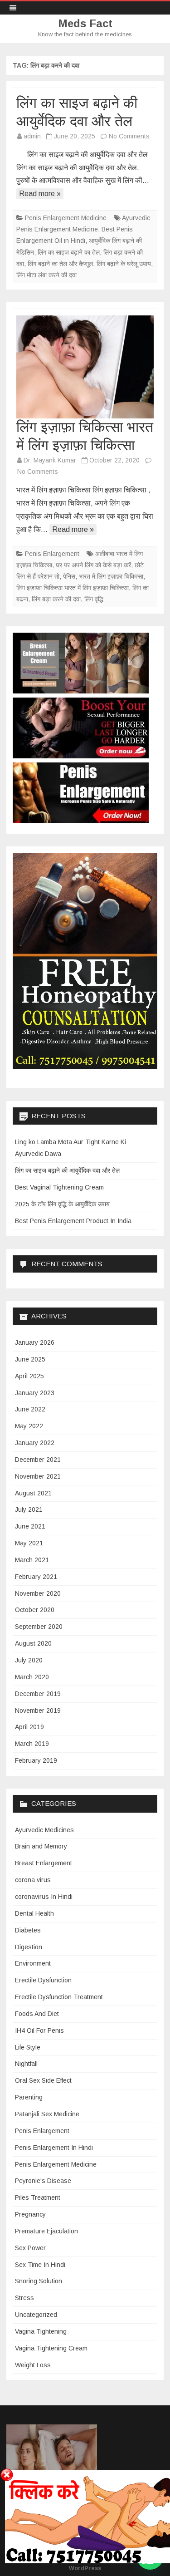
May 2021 (29, 1543)
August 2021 (33, 1493)
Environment (33, 1963)
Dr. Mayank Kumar (50, 460)
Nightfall (26, 2064)
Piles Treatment (38, 2197)
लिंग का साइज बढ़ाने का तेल (69, 252)
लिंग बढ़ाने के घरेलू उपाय (124, 264)
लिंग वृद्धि (94, 599)
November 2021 (38, 1476)
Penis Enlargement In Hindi (54, 2148)
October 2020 (35, 1610)
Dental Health (34, 1913)
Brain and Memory (41, 1846)
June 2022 (30, 1409)
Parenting (29, 2097)
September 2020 (39, 1627)
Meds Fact (85, 24)
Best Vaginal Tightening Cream (59, 1187)
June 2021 (30, 1526)
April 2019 (29, 1727)
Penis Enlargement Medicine (66, 218)
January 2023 (35, 1393)
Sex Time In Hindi (40, 2265)
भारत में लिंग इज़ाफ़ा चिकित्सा (111, 576)
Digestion (29, 1947)
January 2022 (35, 1443)
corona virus (33, 1880)
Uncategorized (36, 2315)
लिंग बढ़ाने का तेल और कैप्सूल (60, 264)
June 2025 (30, 1359)
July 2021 (29, 1509)
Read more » (40, 194)
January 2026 (35, 1342)
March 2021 (32, 1560)
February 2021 (36, 1577)
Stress (24, 2298)
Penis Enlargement (52, 554)
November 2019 (38, 1711)
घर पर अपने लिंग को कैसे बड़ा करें (93, 565)
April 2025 (29, 1376)
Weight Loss (33, 2365)
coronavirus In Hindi (44, 1897)
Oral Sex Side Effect (43, 2080)
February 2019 (36, 1760)
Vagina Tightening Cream (51, 2348)
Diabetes (28, 1930)
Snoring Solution (39, 2281)
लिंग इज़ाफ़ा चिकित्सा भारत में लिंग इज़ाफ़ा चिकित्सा (73, 588)
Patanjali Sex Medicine (47, 2114)
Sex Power (30, 2248)
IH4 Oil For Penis (39, 2030)
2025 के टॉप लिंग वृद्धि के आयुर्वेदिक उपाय (62, 1204)
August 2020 (33, 1643)
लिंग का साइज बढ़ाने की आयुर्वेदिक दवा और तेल (67, 1170)
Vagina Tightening (41, 2331)
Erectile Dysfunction (43, 1980)
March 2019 (32, 1744)
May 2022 (29, 1426)
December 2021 (38, 1460)
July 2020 (29, 1660)
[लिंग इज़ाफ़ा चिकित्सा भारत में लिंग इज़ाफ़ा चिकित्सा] (85, 367)
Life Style (28, 2047)
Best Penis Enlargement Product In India (73, 1221)
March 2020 (32, 1677)
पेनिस (69, 576)
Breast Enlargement (44, 1863)
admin (32, 136)
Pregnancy (30, 2214)
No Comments (129, 136)
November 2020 (38, 1593)
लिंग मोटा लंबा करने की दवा (46, 275)
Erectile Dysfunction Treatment (59, 1997)
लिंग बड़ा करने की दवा (56, 599)
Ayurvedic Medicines (44, 1830)
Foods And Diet (37, 2014)
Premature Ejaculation (46, 2231)
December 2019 (38, 1694)
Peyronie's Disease (43, 2181)
